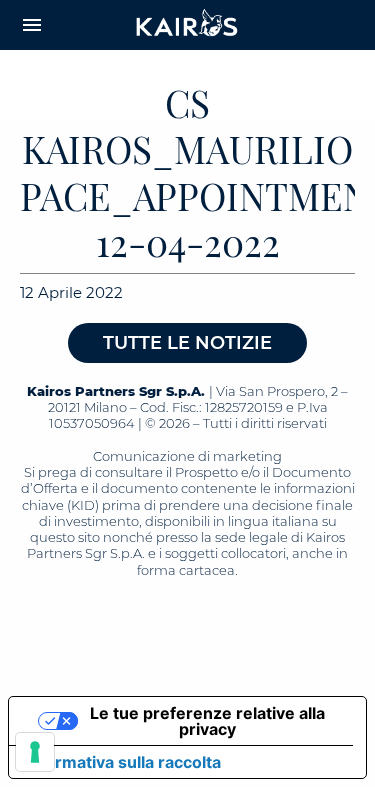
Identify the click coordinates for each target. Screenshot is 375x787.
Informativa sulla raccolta (123, 762)
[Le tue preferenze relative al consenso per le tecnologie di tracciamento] (35, 752)
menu (32, 25)
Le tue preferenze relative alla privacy (207, 721)
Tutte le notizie (187, 343)
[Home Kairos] (188, 25)
